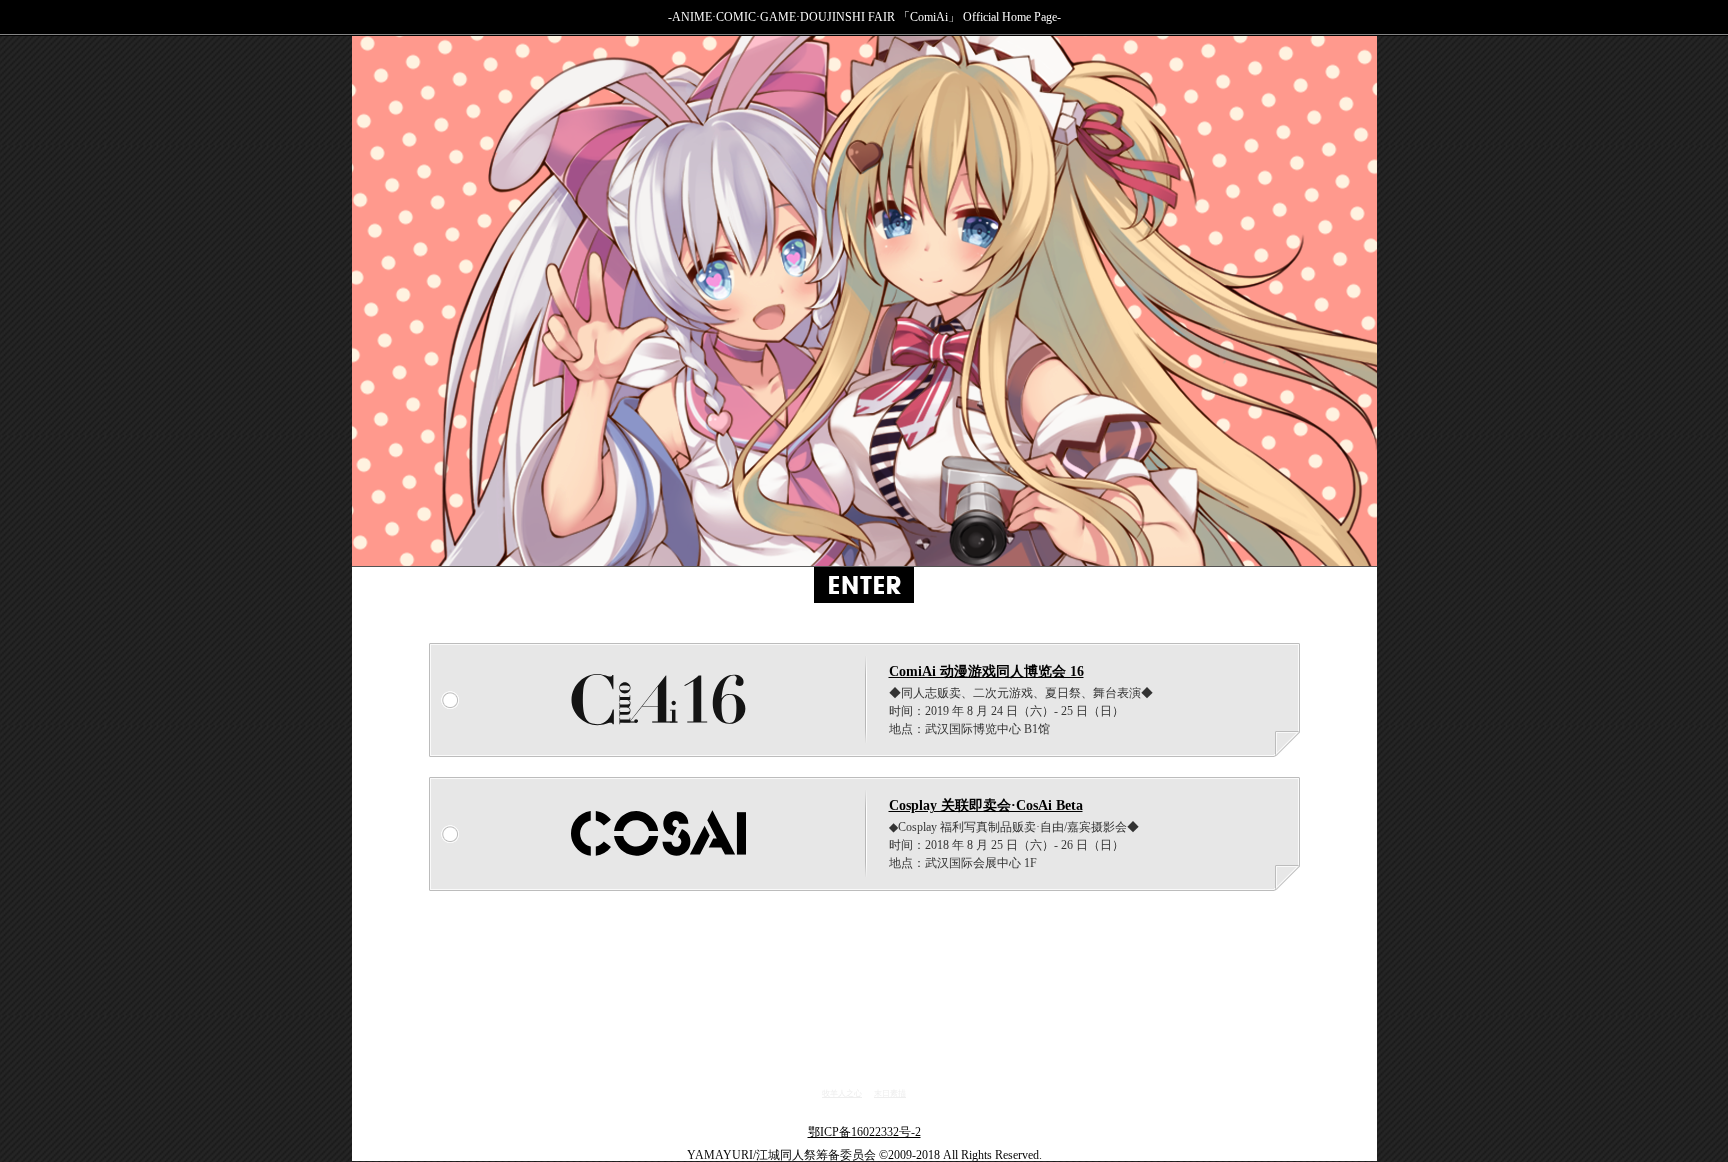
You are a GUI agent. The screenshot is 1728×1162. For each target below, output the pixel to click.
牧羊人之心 (842, 1093)
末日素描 (890, 1093)
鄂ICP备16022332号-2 (864, 1131)
